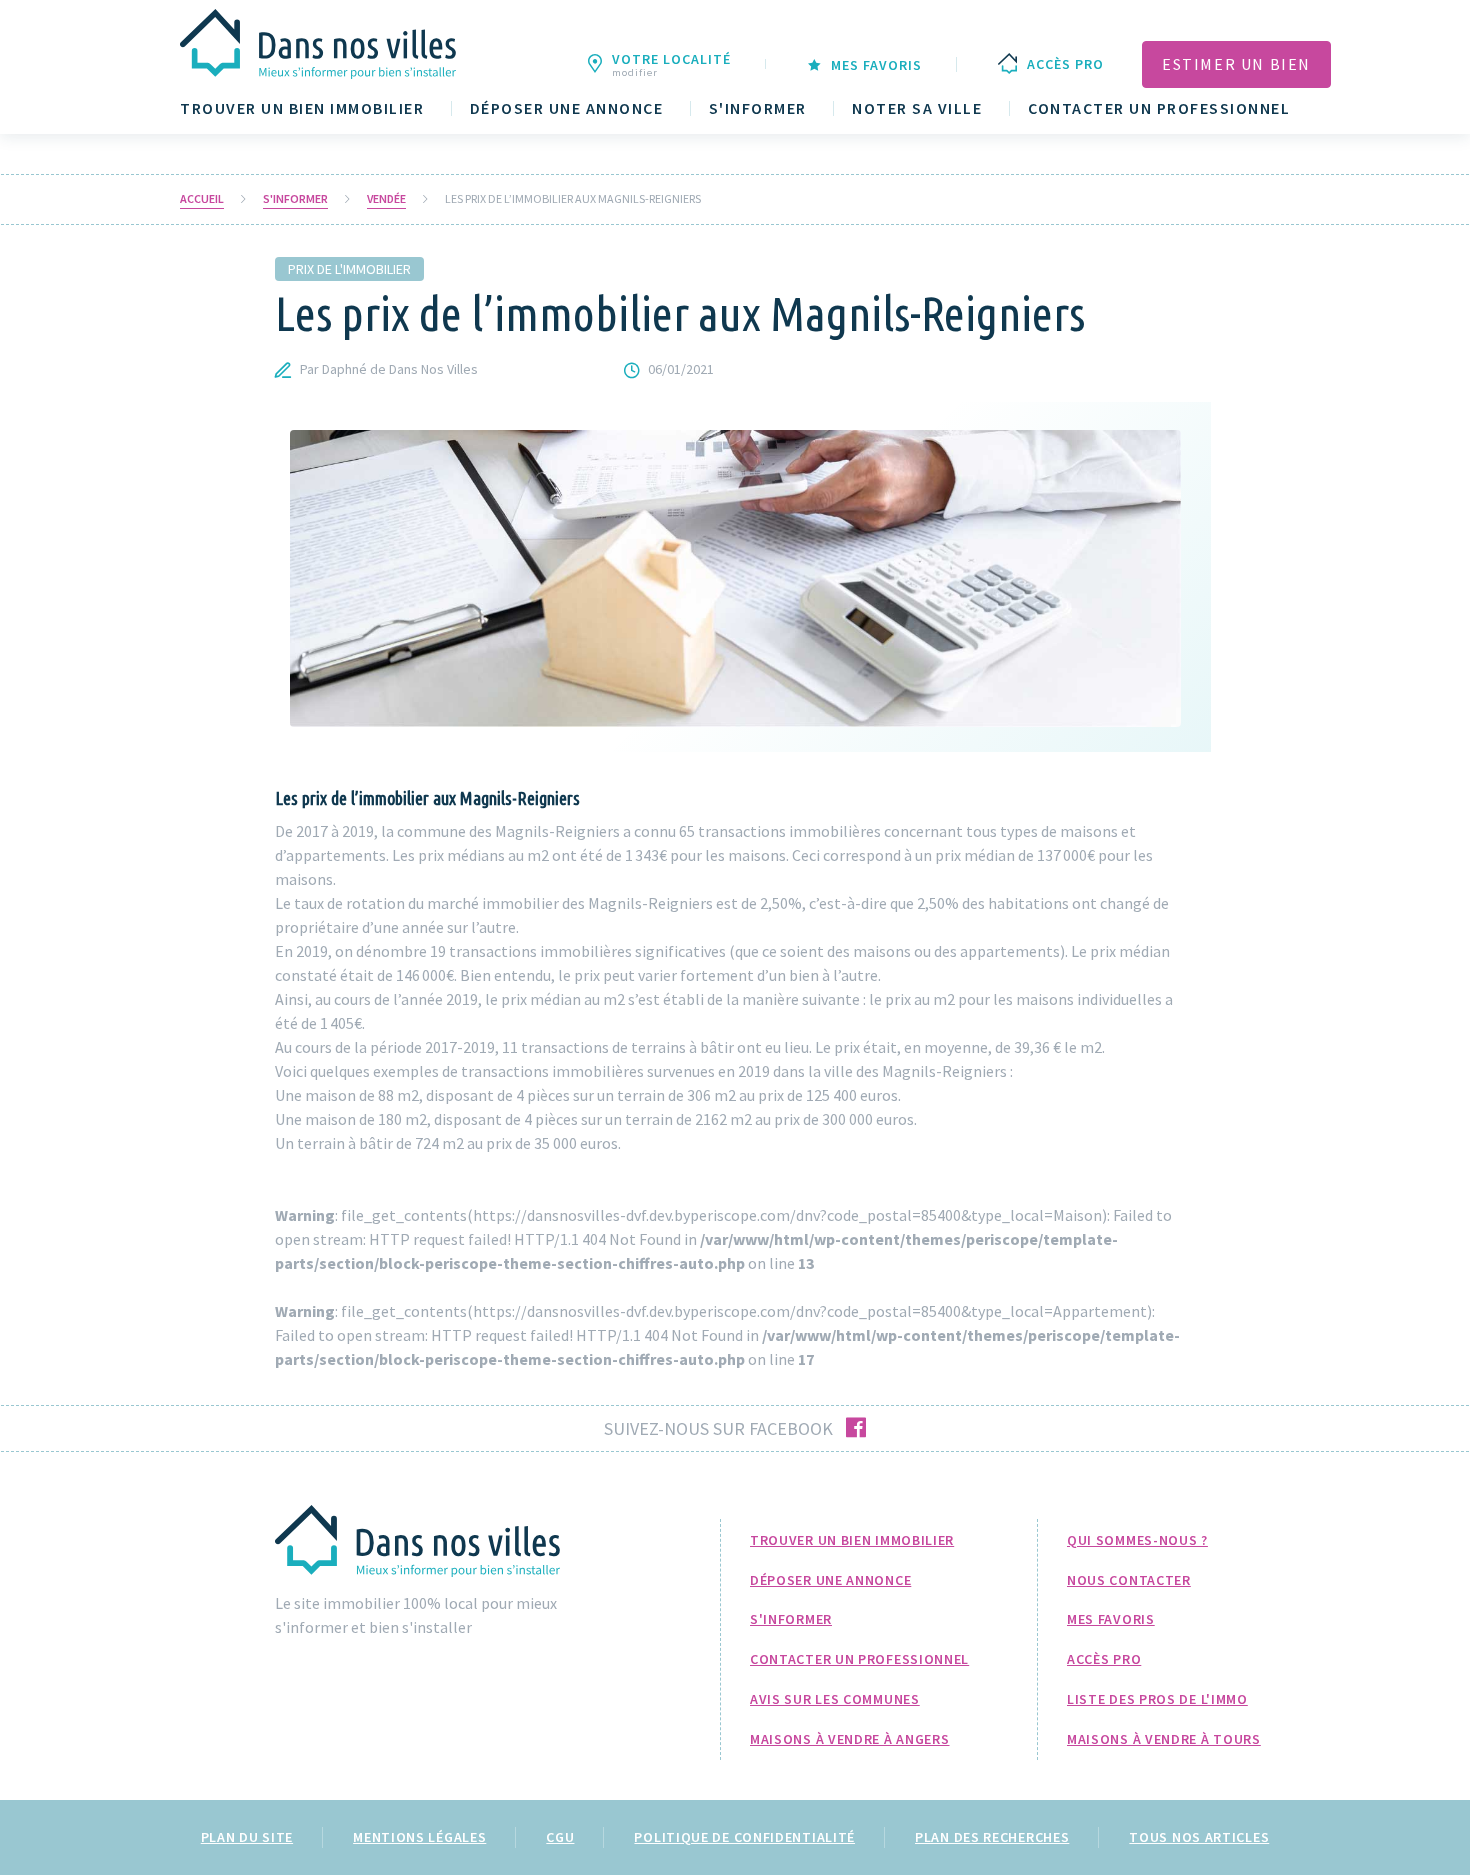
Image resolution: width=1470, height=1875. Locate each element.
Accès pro (1104, 1659)
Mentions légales (419, 1837)
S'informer (758, 108)
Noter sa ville (917, 108)
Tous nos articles (1199, 1837)
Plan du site (247, 1837)
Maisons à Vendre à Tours (1164, 1739)
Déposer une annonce (567, 108)
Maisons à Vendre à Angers (850, 1739)
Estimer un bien (1236, 64)
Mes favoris (1111, 1619)
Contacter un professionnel (1159, 108)
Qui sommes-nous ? (1137, 1540)
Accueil (202, 199)
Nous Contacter (1129, 1580)
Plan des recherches (992, 1837)
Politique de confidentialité (744, 1837)
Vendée (386, 199)
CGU (560, 1837)
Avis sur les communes (835, 1699)
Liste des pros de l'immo (1157, 1699)
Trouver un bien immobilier (302, 108)
